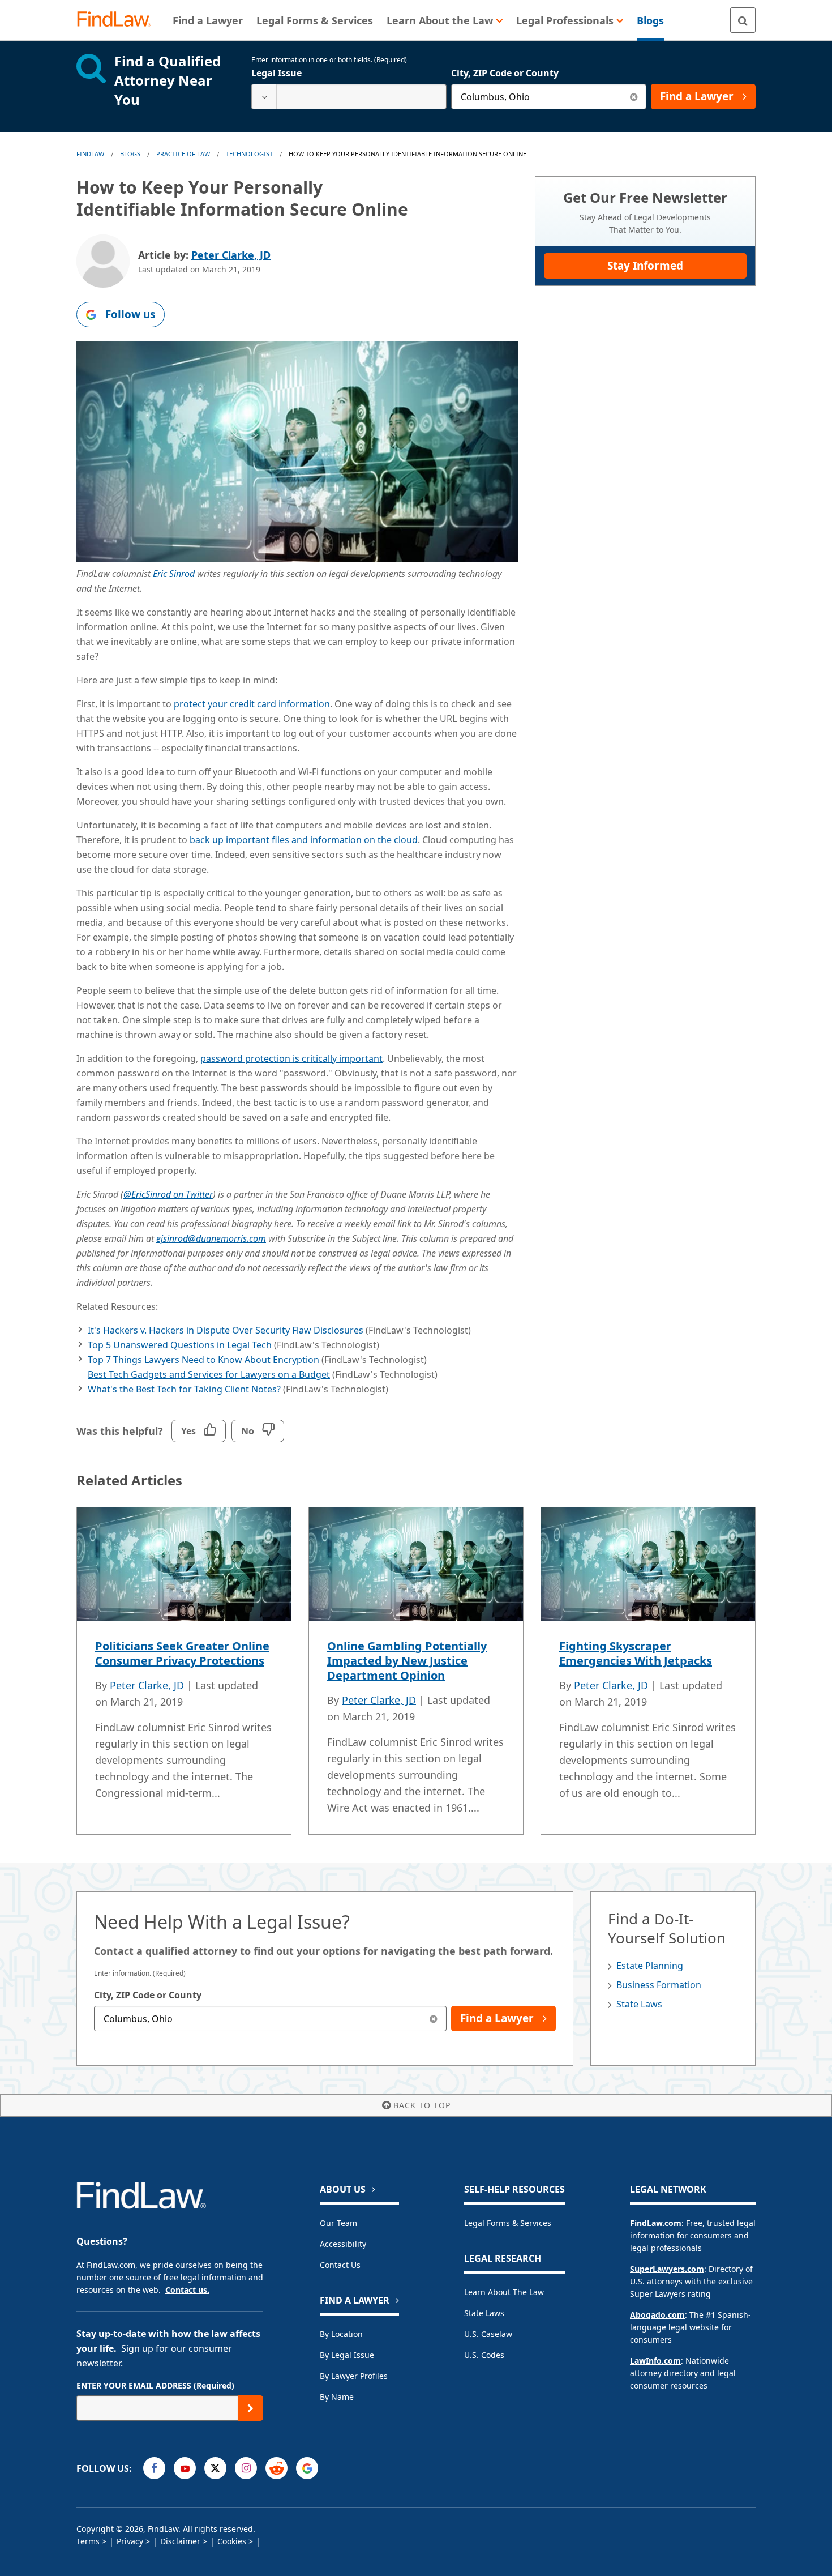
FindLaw (90, 154)
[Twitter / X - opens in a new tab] (215, 2468)
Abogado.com (657, 2315)
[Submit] (250, 2408)
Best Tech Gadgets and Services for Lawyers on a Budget (209, 1374)
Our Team (338, 2223)
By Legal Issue (347, 2355)
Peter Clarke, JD (231, 255)
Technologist (249, 154)
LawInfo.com (655, 2361)
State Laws (639, 2004)
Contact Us (340, 2265)
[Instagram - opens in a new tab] (246, 2468)
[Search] (743, 20)
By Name (337, 2397)
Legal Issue (276, 73)
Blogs (130, 154)
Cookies (232, 2541)
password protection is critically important (291, 1058)
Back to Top (422, 2105)
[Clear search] (634, 97)
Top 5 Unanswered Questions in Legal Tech (180, 1345)
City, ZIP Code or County (505, 73)
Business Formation (659, 1985)
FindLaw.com (656, 2223)
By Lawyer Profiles (354, 2376)
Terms (88, 2541)
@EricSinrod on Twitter (168, 1194)
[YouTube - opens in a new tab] (185, 2468)
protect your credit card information (252, 704)
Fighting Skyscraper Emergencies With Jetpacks (636, 1653)
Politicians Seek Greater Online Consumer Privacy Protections (182, 1653)
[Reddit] (276, 2468)
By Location (341, 2334)
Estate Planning (650, 1966)
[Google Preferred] (307, 2468)
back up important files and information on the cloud (304, 840)
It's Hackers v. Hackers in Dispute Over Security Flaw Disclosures (226, 1330)
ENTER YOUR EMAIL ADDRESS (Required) (155, 2385)
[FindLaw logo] (119, 20)
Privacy (130, 2541)
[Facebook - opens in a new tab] (154, 2468)
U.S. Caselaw (488, 2334)
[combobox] (349, 97)
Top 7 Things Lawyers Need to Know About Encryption (203, 1360)
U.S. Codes (484, 2355)
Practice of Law (183, 154)
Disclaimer (180, 2541)
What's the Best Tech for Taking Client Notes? (184, 1389)
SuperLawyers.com (667, 2269)
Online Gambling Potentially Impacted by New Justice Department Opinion (407, 1661)
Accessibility (343, 2244)
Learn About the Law (504, 2292)
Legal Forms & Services (508, 2223)
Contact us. (187, 2290)
